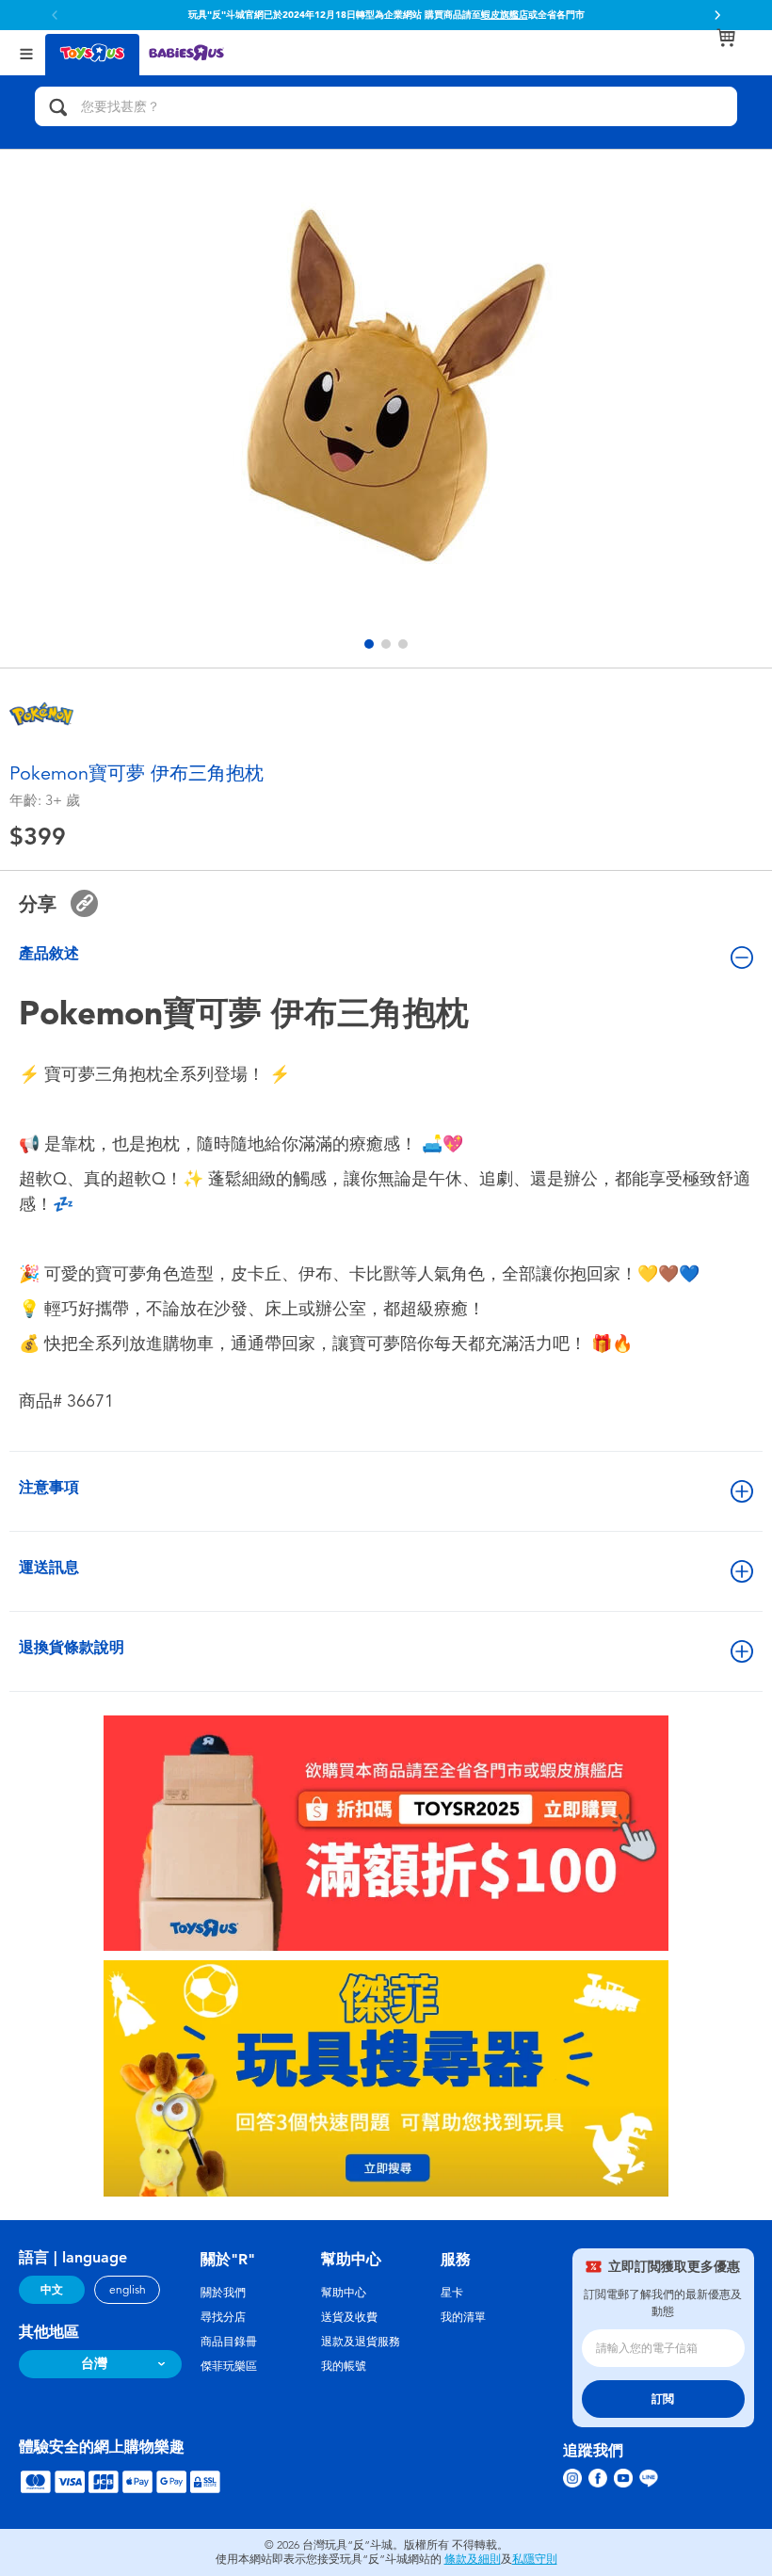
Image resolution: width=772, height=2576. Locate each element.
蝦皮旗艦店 (505, 15)
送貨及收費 (349, 2317)
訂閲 (663, 2399)
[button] (717, 15)
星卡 (452, 2293)
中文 (52, 2290)
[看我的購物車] (726, 38)
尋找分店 (223, 2317)
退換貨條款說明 (72, 1647)
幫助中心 (344, 2293)
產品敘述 (49, 953)
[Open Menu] (26, 52)
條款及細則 (473, 2559)
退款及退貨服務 (361, 2342)
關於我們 (223, 2293)
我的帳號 (344, 2366)
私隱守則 (535, 2559)
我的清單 (463, 2317)
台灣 (94, 2364)
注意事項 (49, 1487)
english (128, 2290)
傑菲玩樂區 (229, 2366)
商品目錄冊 (229, 2342)
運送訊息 (49, 1567)
